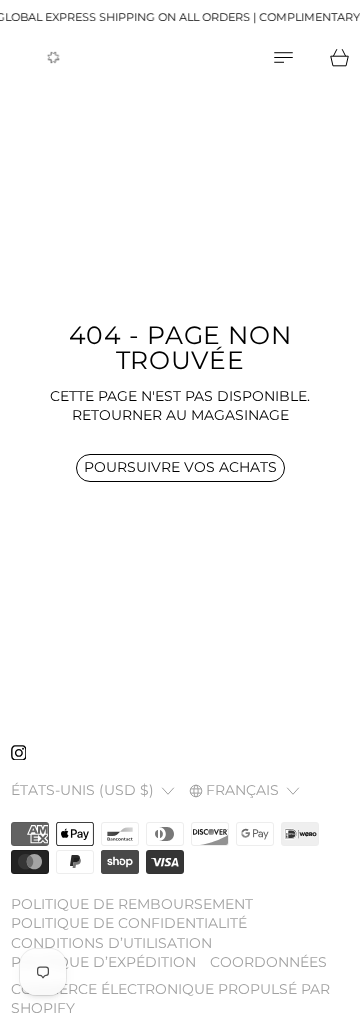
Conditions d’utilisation (111, 943)
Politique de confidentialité (129, 923)
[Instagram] (19, 753)
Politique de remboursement (132, 904)
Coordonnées (268, 962)
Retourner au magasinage (180, 415)
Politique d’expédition (103, 962)
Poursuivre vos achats (180, 467)
